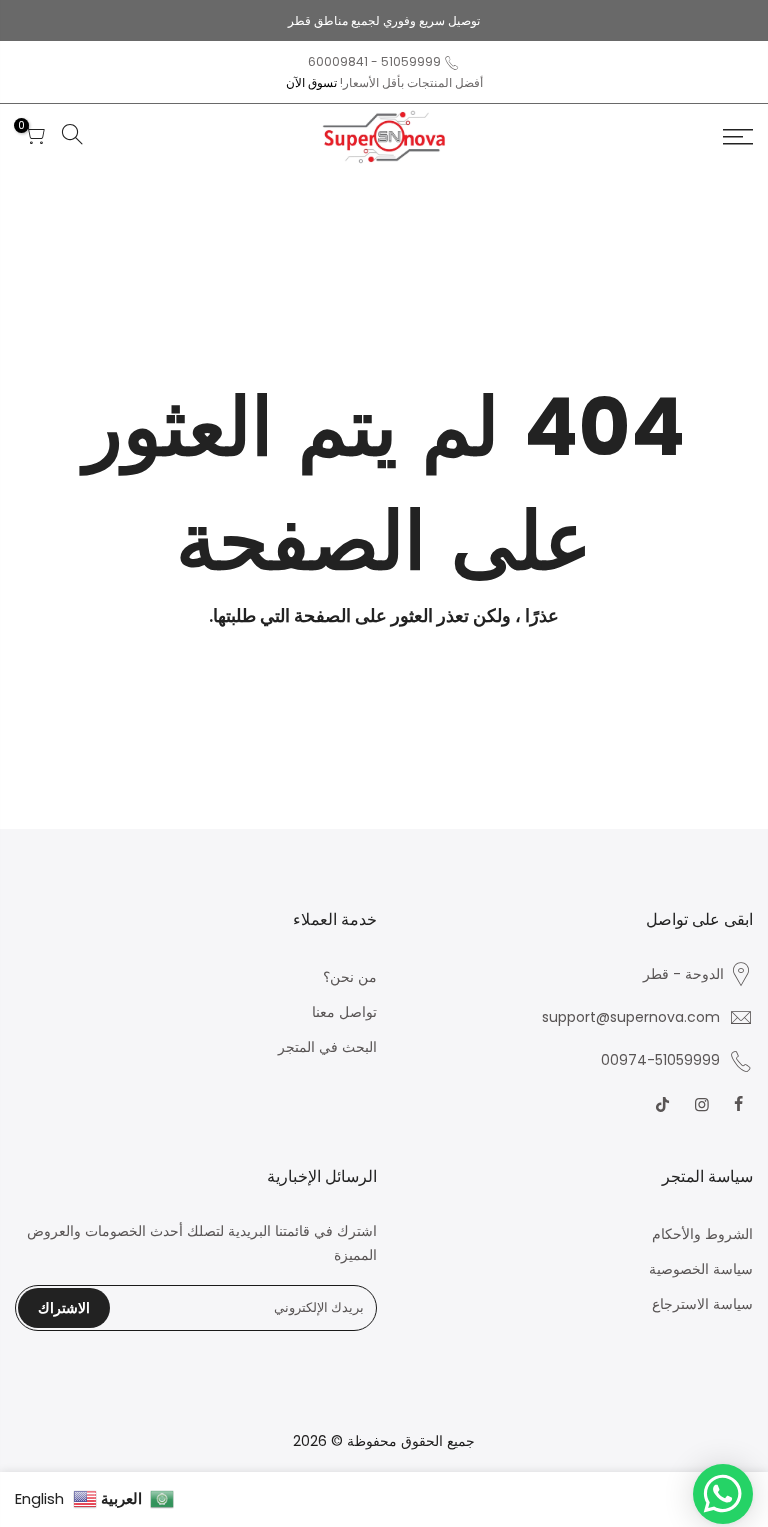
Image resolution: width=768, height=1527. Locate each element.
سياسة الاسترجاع (702, 1304)
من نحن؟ (350, 977)
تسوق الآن (311, 82)
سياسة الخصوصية (701, 1269)
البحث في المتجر (327, 1047)
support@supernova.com (631, 1017)
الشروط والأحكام (702, 1234)
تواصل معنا (344, 1012)
